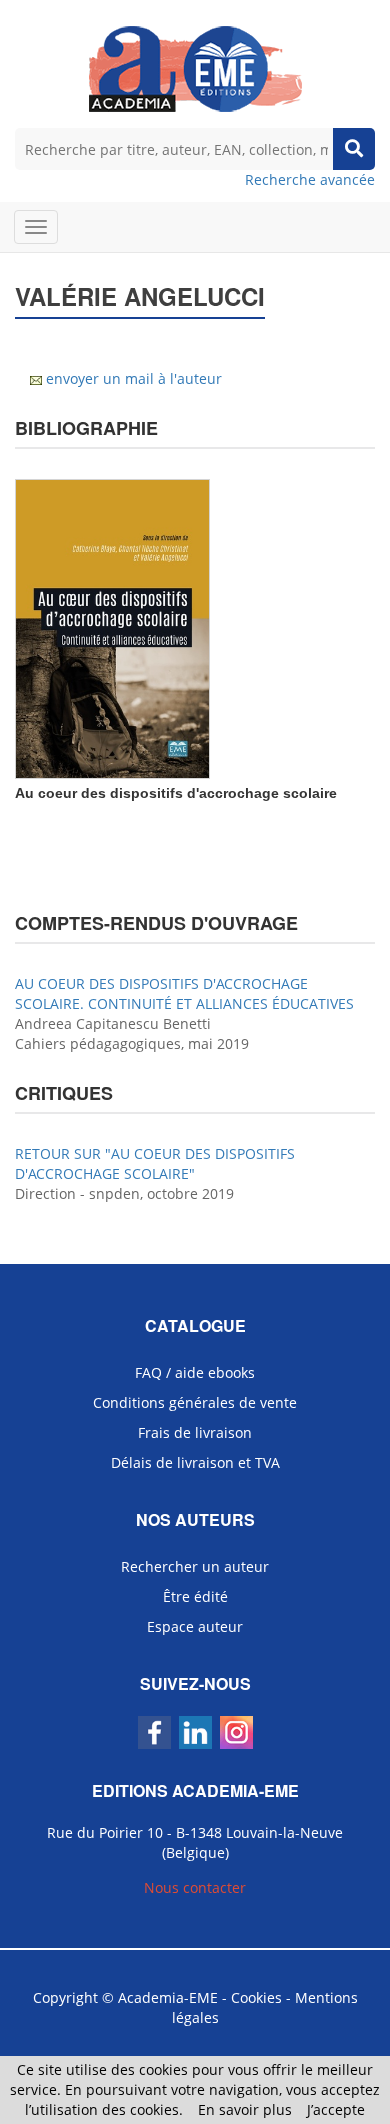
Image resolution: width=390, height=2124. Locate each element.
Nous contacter (195, 1887)
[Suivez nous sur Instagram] (236, 1732)
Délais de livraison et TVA (195, 1462)
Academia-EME (168, 1997)
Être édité (195, 1596)
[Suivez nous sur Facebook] (154, 1732)
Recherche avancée (310, 179)
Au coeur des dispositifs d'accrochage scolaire (176, 793)
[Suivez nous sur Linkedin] (195, 1732)
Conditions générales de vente (195, 1402)
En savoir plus (245, 2109)
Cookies (256, 1997)
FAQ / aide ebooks (195, 1372)
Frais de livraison (195, 1432)
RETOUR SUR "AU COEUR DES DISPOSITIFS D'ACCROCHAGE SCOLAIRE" (155, 1163)
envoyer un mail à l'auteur (134, 378)
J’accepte (336, 2109)
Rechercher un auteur (195, 1566)
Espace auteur (195, 1626)
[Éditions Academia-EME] (195, 67)
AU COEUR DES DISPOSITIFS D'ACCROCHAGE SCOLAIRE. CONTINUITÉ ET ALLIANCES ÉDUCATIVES (184, 993)
